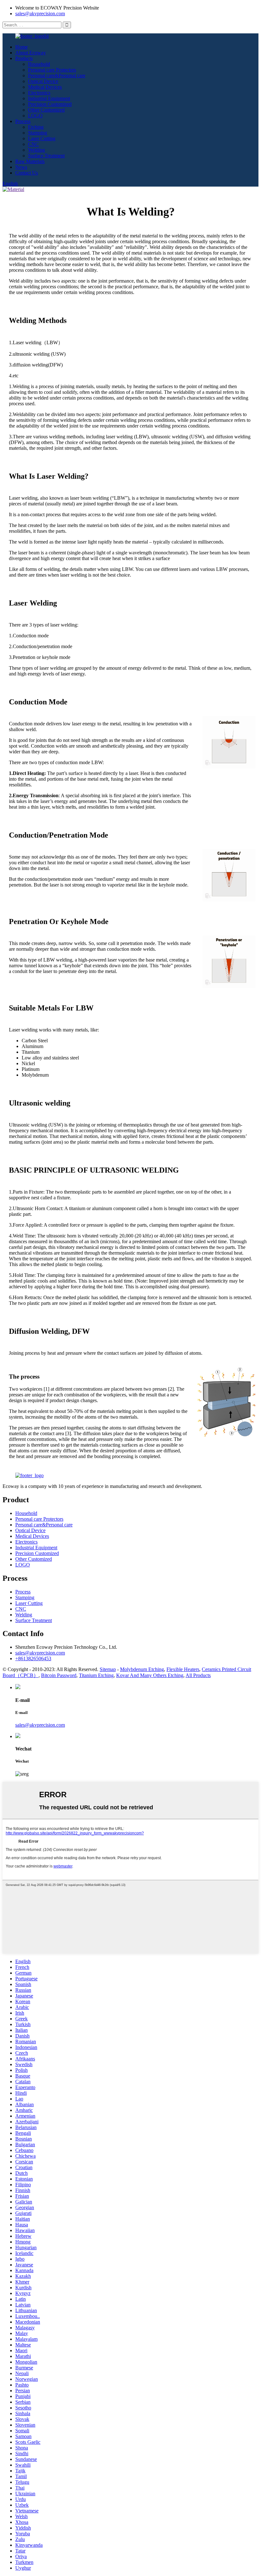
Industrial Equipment (49, 98)
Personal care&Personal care (57, 75)
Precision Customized (50, 104)
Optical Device (43, 81)
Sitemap (108, 1669)
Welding (36, 150)
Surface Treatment (46, 156)
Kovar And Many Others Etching (150, 1675)
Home (21, 47)
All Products (198, 1675)
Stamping (38, 133)
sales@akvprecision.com (40, 14)
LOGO (35, 116)
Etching (36, 127)
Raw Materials (30, 161)
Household (39, 64)
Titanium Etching (96, 1675)
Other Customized (46, 110)
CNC (33, 144)
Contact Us (27, 173)
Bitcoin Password (59, 1675)
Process (23, 121)
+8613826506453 (33, 1658)
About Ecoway (31, 53)
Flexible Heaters (183, 1669)
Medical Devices (45, 87)
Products (24, 58)
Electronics (39, 93)
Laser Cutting (42, 138)
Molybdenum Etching (142, 1669)
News (21, 167)
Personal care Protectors (52, 70)
